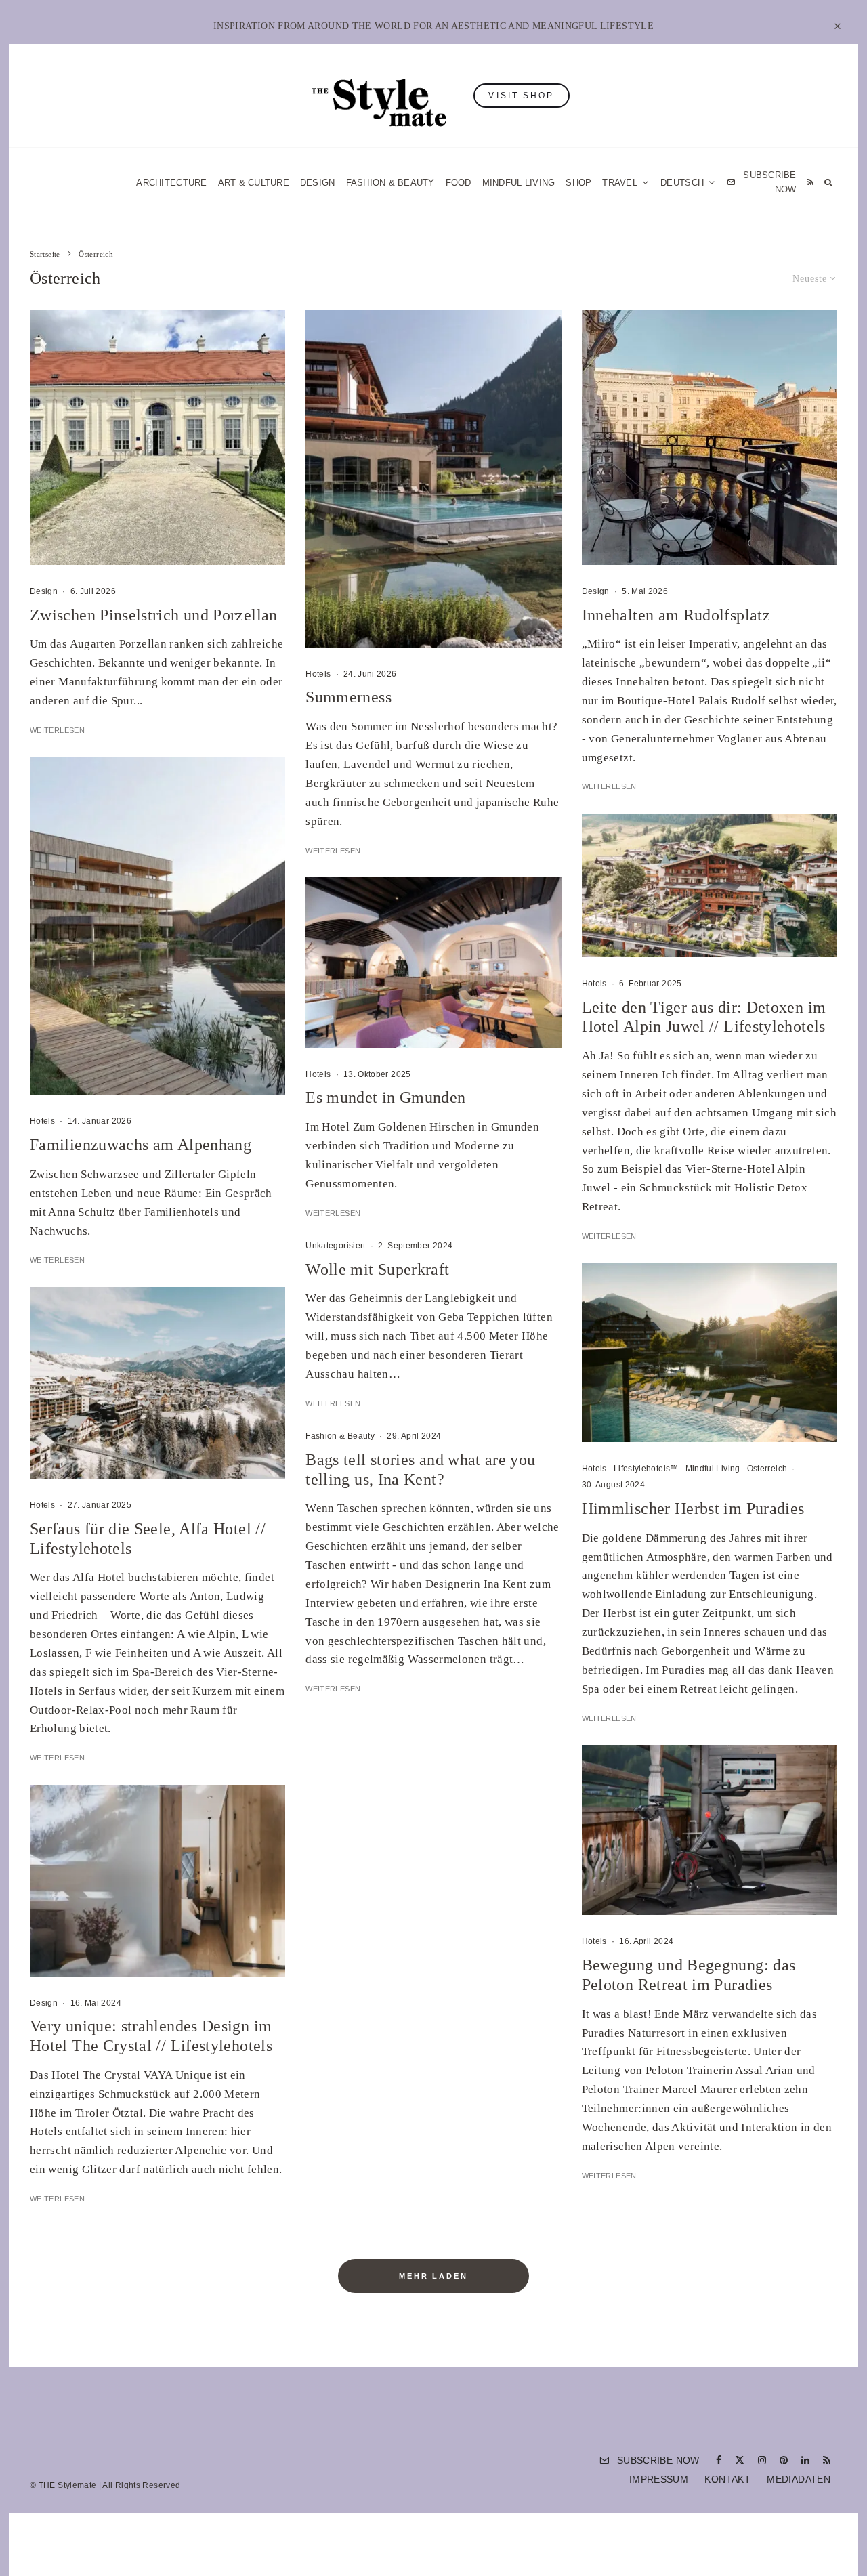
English (571, 1447)
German (571, 1420)
